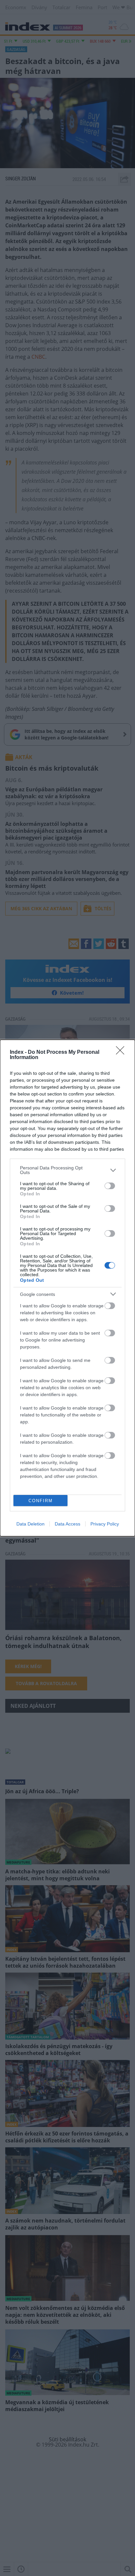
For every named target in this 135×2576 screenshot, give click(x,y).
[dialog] (67, 1288)
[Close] (122, 1052)
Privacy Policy (105, 1524)
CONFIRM (41, 1501)
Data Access (67, 1524)
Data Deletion (30, 1524)
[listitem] (67, 1170)
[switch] (110, 1186)
